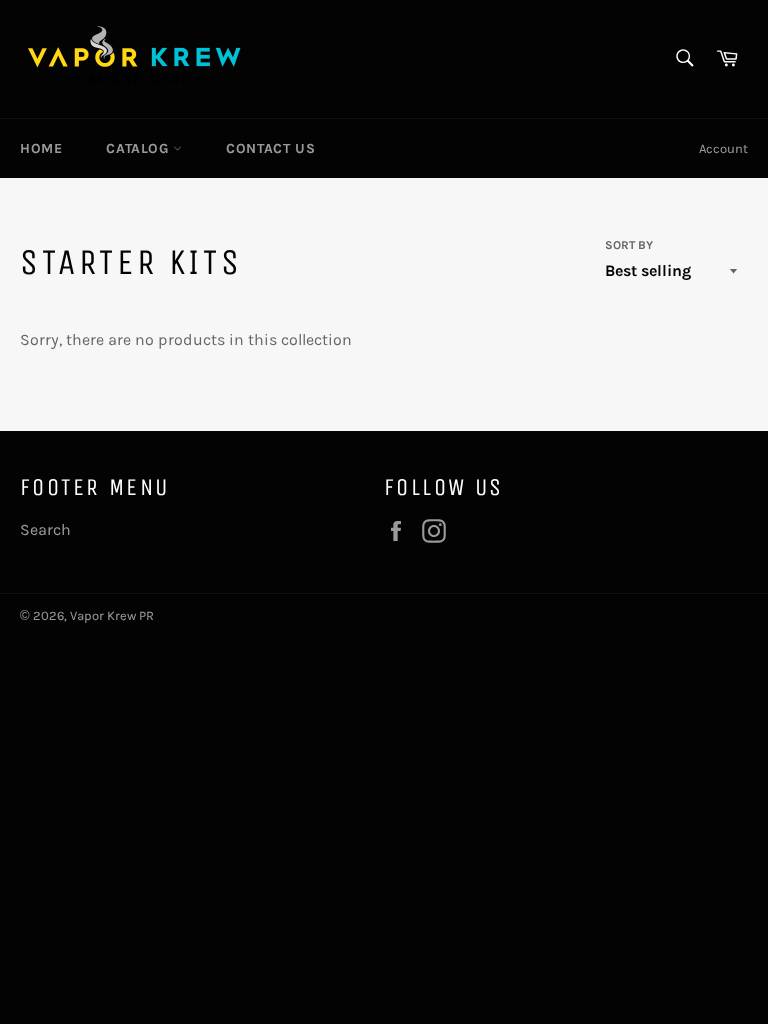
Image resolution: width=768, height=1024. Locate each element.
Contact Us (270, 148)
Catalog (139, 148)
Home (41, 148)
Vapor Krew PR (112, 615)
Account (723, 148)
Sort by (629, 245)
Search (45, 529)
